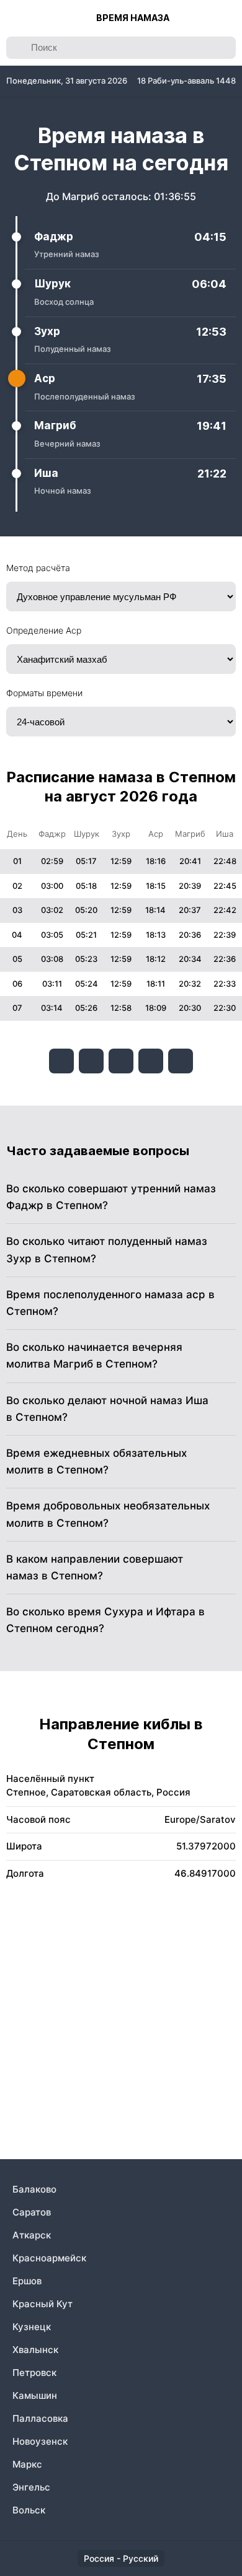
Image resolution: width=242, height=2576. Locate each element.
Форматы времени (44, 693)
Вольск (29, 2510)
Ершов (27, 2281)
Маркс (27, 2464)
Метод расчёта (38, 568)
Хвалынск (35, 2350)
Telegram (151, 1061)
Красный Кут (43, 2304)
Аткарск (32, 2235)
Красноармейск (49, 2258)
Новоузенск (40, 2441)
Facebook (91, 1061)
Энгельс (31, 2487)
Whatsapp (181, 1061)
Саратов (32, 2212)
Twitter (121, 1061)
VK (61, 1061)
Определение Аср (44, 630)
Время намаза (133, 18)
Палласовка (40, 2418)
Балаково (34, 2189)
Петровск (34, 2373)
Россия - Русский (121, 2558)
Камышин (35, 2395)
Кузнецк (32, 2327)
